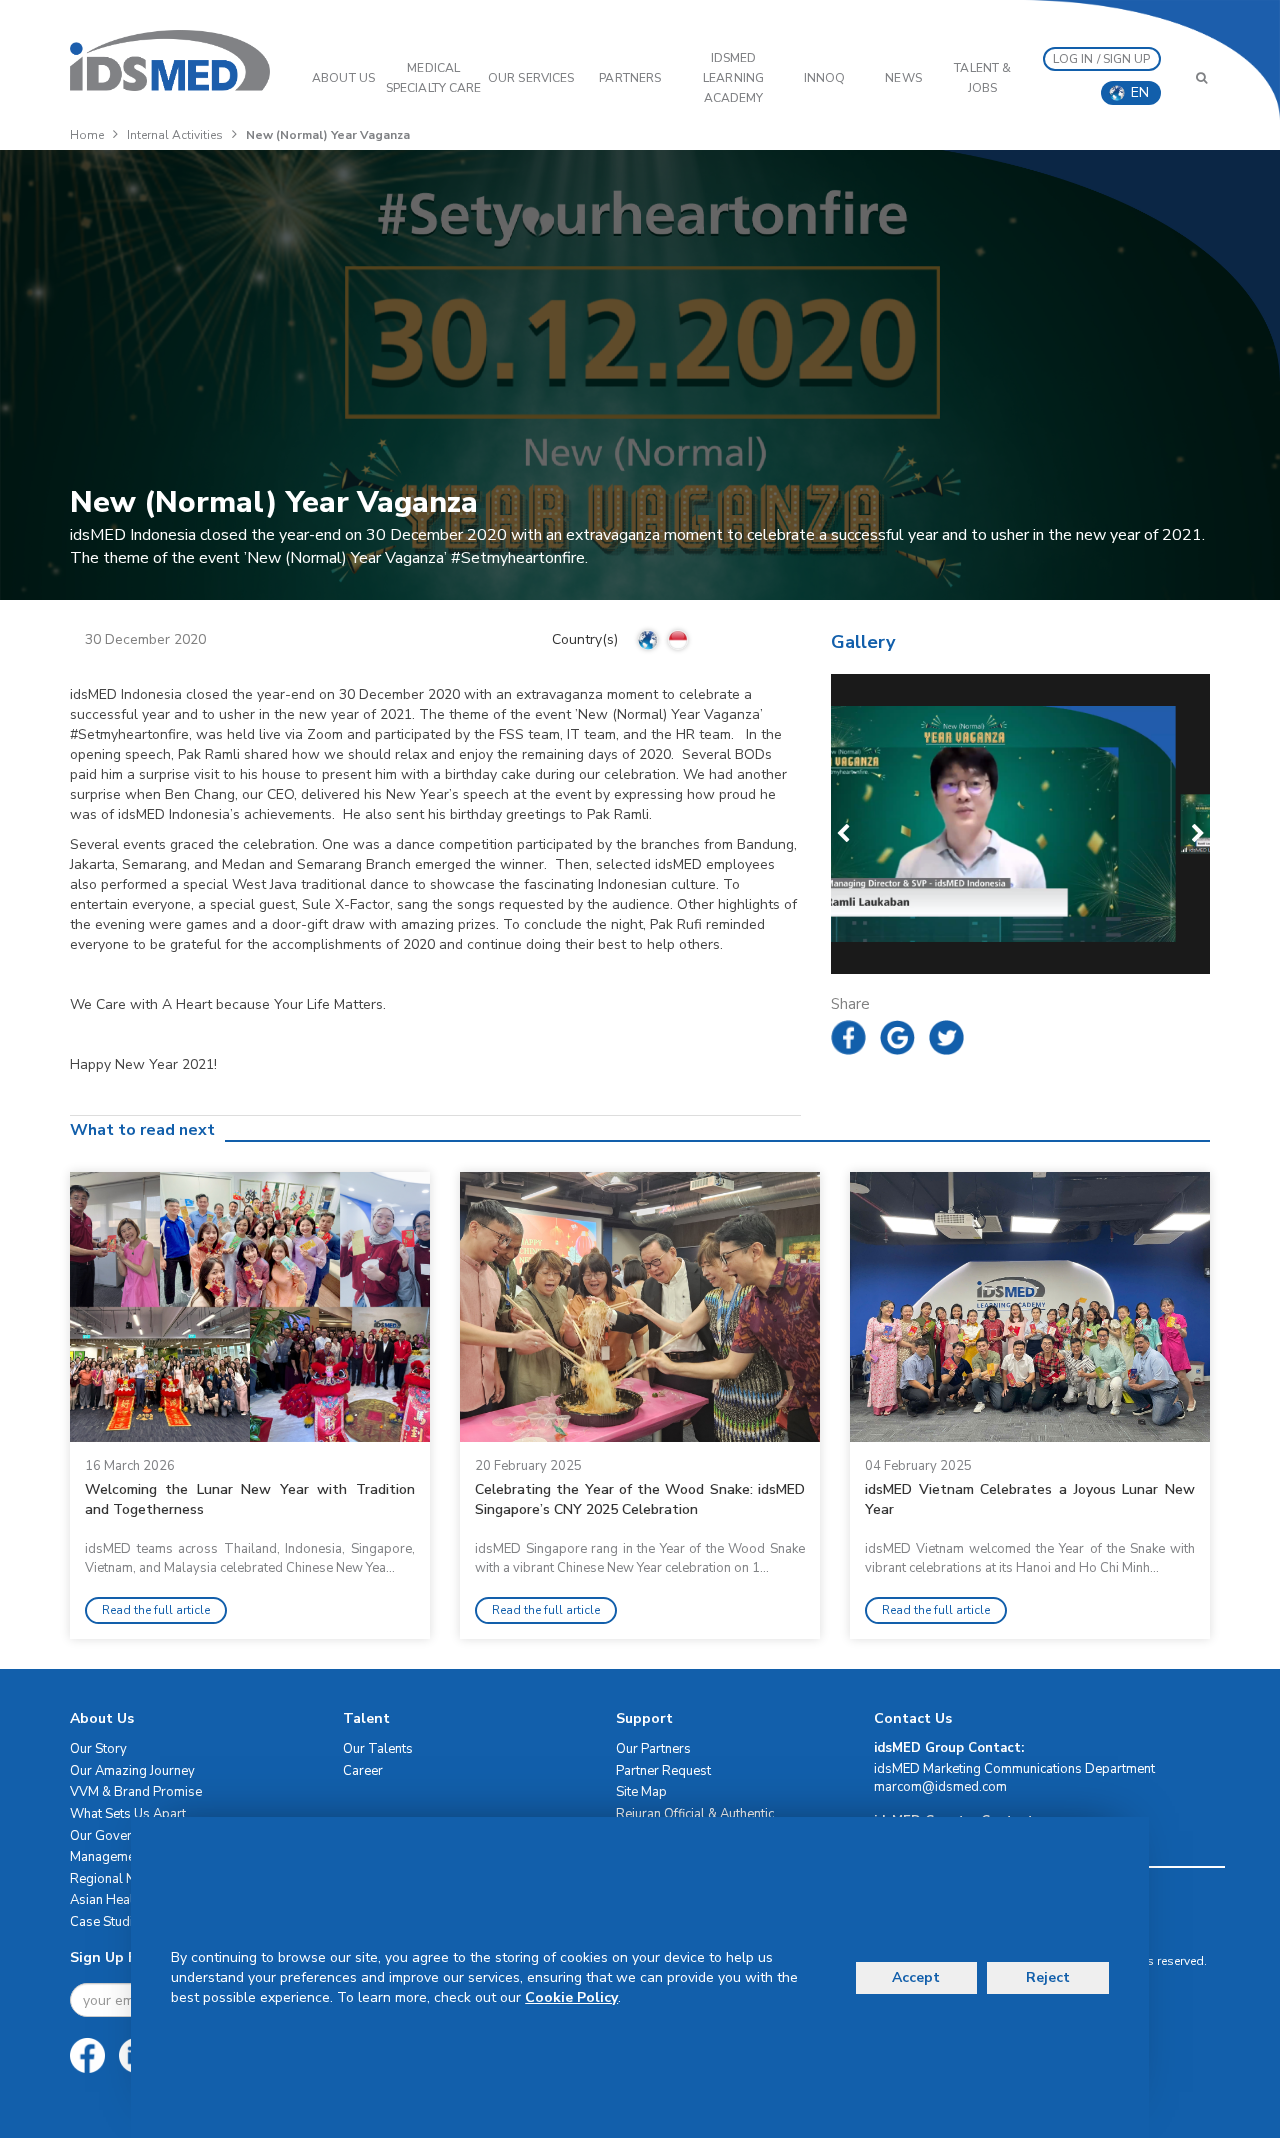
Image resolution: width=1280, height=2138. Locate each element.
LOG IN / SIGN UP (1102, 59)
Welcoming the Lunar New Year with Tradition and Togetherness (250, 1499)
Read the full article (156, 1610)
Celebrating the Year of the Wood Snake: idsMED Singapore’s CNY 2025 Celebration (640, 1499)
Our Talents (378, 1749)
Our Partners (653, 1749)
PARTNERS (630, 78)
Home (87, 135)
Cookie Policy (571, 1997)
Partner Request (663, 1771)
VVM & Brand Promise (136, 1792)
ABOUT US (343, 78)
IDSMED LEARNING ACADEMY (733, 78)
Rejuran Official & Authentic (695, 1814)
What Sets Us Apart (128, 1814)
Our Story (98, 1749)
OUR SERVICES (531, 78)
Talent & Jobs (982, 78)
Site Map (641, 1792)
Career (363, 1771)
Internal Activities (175, 135)
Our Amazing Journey (132, 1771)
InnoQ (825, 78)
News (903, 78)
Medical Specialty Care (433, 78)
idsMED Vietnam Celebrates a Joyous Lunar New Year (1030, 1499)
